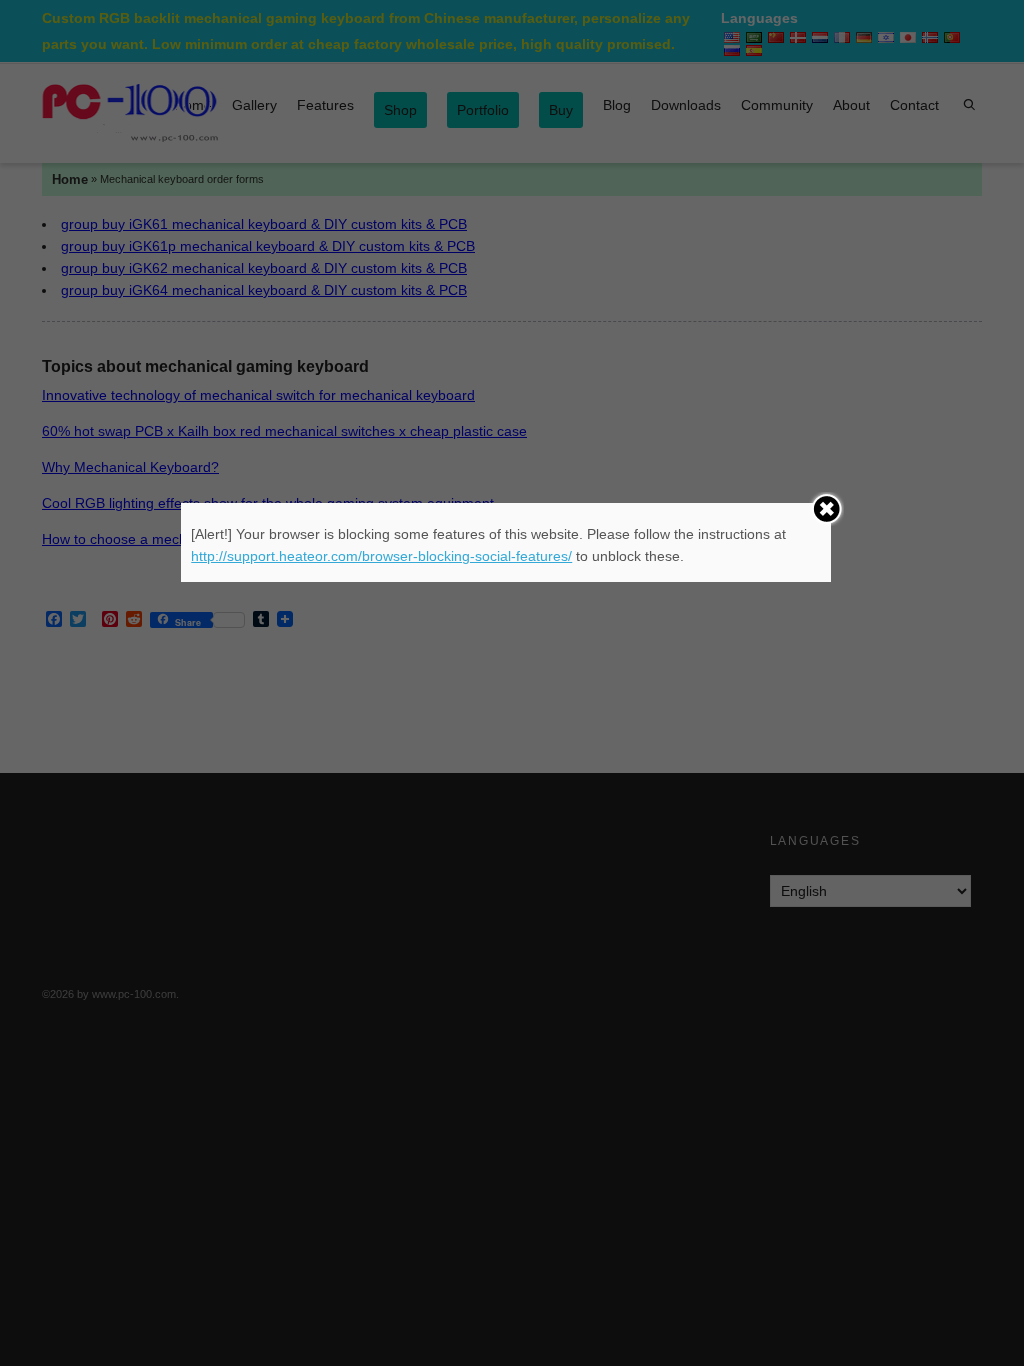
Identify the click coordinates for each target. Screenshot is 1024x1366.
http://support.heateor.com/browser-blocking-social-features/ (381, 556)
